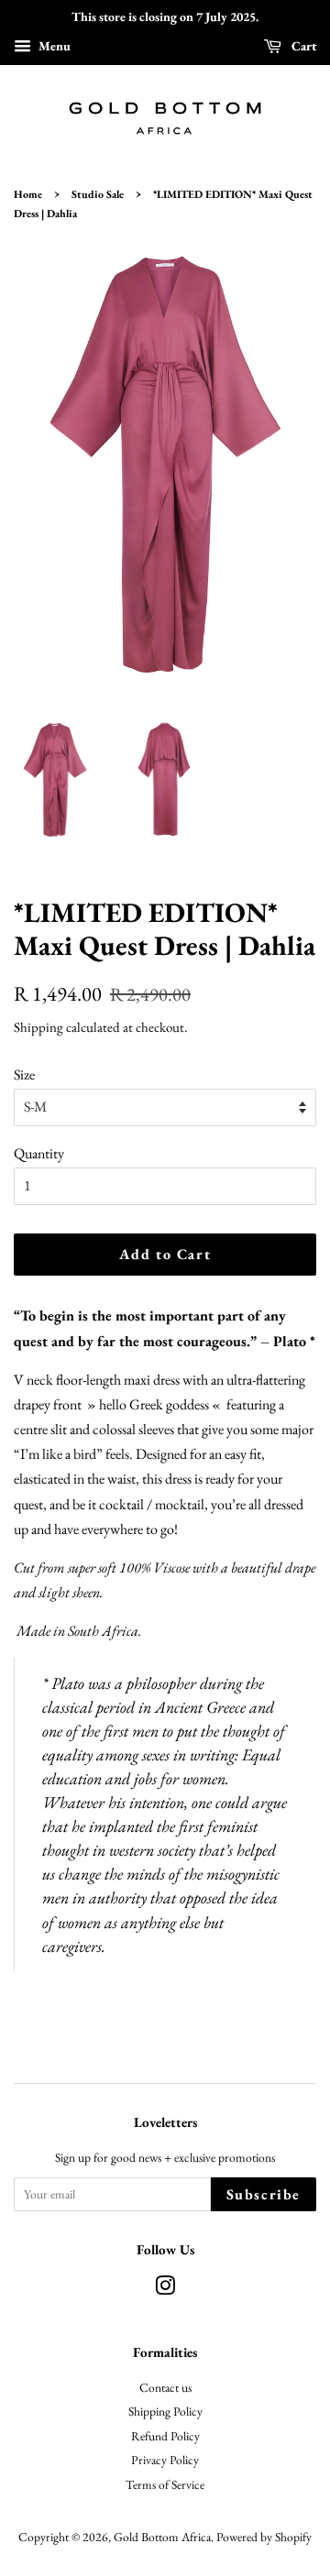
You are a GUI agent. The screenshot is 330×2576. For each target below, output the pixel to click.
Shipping (38, 1027)
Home (28, 194)
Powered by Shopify (264, 2537)
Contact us (165, 2387)
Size (24, 1074)
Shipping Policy (165, 2411)
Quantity (39, 1153)
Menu (53, 46)
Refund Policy (165, 2436)
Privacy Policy (165, 2460)
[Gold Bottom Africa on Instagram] (165, 2289)
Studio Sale (98, 194)
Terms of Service (165, 2484)
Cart (302, 46)
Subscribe (264, 2194)
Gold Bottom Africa (162, 2537)
